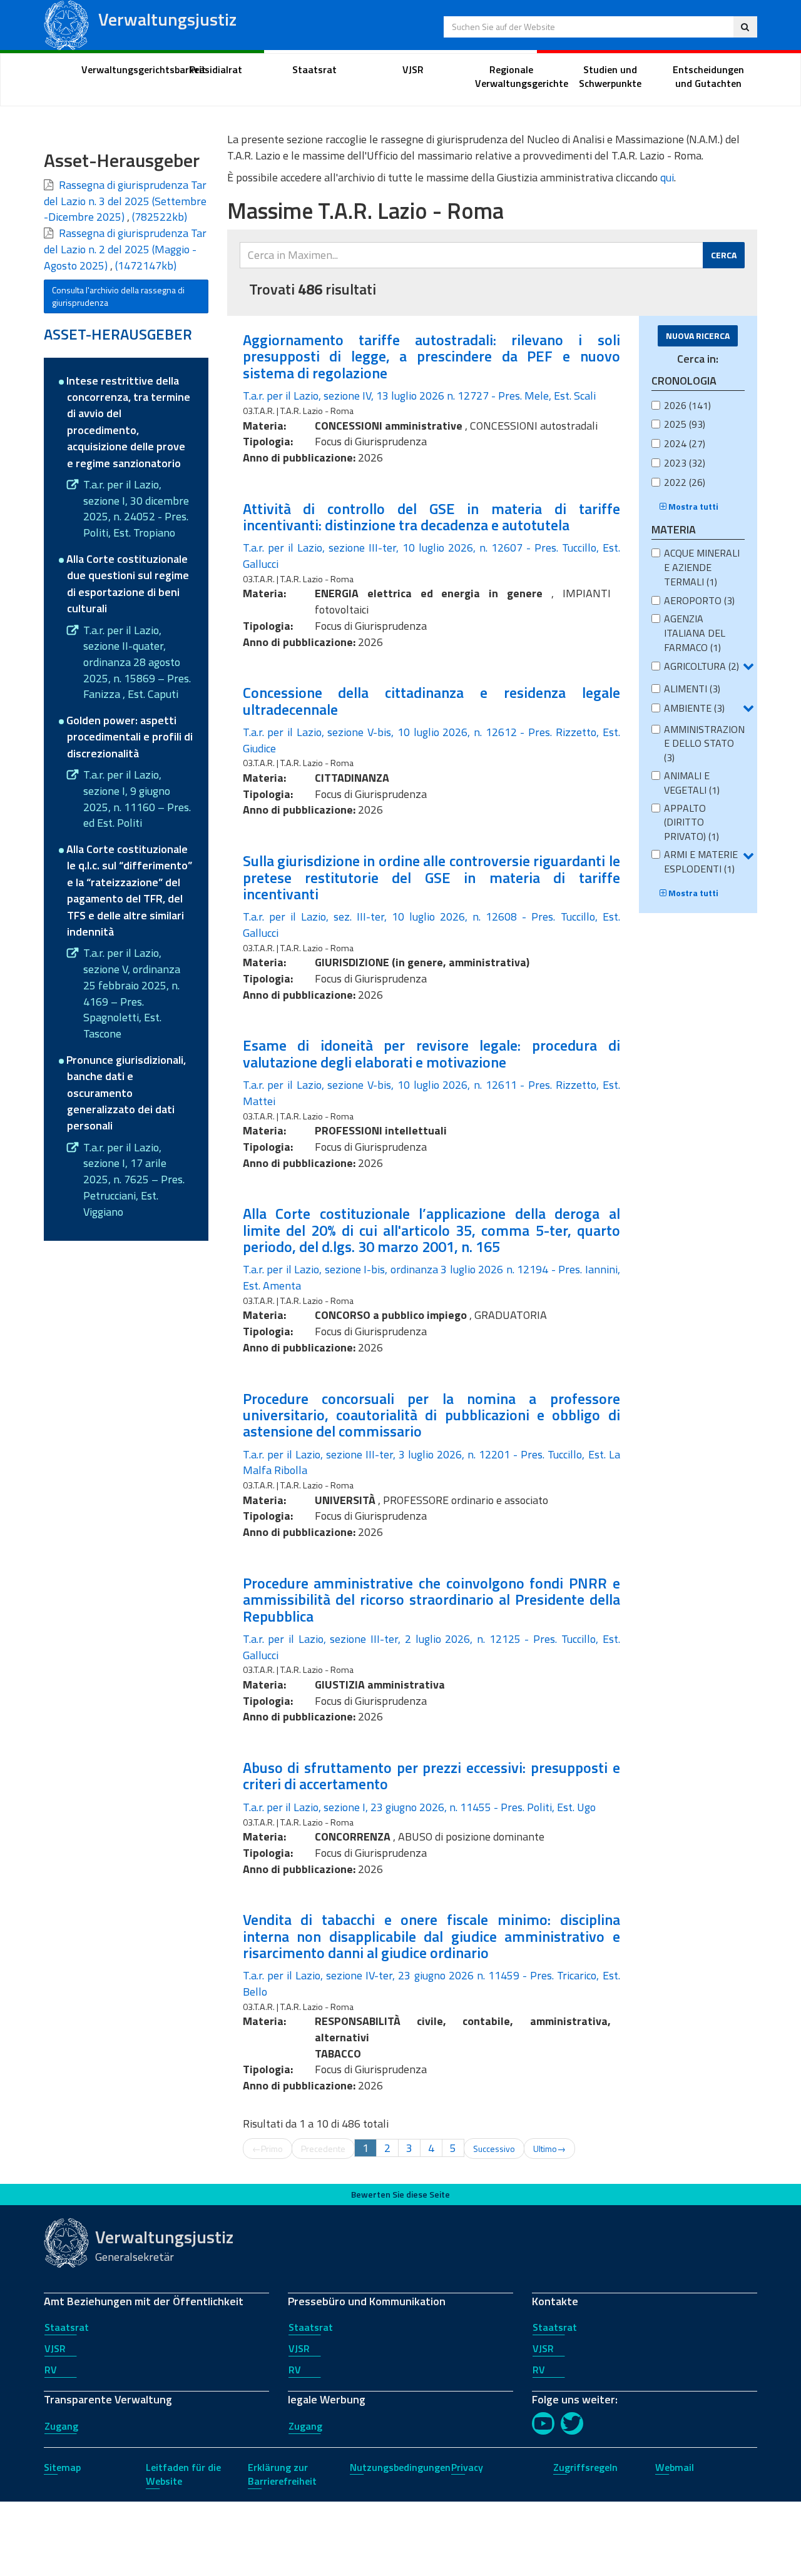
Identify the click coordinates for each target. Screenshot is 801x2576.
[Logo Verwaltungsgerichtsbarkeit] (66, 24)
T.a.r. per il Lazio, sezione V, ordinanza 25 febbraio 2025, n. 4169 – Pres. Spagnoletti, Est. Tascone (132, 993)
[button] (748, 666)
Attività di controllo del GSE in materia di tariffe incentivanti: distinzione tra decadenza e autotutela (431, 517)
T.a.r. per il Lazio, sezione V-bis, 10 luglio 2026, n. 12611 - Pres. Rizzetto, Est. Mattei (431, 1093)
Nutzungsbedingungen (400, 2467)
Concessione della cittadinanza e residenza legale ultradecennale (431, 700)
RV (51, 2370)
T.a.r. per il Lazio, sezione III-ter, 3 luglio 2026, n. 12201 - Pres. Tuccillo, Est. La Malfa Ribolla (431, 1462)
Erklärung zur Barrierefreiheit (282, 2474)
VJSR (55, 2348)
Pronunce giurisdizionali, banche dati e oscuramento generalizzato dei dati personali (126, 1093)
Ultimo (549, 2149)
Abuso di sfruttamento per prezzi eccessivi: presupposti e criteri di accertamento (431, 1775)
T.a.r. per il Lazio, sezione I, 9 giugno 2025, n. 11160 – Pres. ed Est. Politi (137, 799)
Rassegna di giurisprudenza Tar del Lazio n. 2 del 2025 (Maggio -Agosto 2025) (125, 249)
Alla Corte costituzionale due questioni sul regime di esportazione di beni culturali (128, 583)
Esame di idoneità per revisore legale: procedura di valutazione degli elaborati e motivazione (431, 1053)
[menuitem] (118, 70)
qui (667, 177)
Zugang (61, 2426)
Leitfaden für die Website (183, 2474)
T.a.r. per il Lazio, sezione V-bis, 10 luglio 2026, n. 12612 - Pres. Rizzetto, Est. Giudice (431, 740)
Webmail (675, 2467)
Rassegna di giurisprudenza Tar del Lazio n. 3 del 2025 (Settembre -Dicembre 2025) (125, 201)
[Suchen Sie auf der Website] (745, 27)
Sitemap (62, 2467)
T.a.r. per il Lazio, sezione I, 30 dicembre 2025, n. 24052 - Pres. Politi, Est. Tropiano (136, 509)
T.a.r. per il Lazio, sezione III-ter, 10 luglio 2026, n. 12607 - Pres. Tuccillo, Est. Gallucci (431, 556)
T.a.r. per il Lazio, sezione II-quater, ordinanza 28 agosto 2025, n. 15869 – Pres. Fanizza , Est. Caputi (137, 663)
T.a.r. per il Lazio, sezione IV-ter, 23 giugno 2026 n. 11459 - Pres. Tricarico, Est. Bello (431, 1983)
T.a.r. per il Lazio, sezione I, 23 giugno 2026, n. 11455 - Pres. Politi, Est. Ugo (419, 1807)
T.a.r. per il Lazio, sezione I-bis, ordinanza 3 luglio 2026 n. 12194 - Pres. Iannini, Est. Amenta (431, 1277)
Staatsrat (67, 2327)
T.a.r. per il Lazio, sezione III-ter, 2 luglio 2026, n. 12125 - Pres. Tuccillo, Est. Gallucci (431, 1647)
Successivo (494, 2149)
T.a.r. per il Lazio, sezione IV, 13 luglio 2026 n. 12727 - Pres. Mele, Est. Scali (419, 396)
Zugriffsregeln (585, 2467)
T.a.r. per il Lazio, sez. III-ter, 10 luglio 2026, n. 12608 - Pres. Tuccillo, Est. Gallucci (431, 925)
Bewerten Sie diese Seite (400, 2194)
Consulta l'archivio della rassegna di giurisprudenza (118, 296)
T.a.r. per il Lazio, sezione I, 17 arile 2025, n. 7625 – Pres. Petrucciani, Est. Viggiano (134, 1180)
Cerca (724, 255)
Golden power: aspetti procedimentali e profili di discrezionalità (130, 737)
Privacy (467, 2467)
